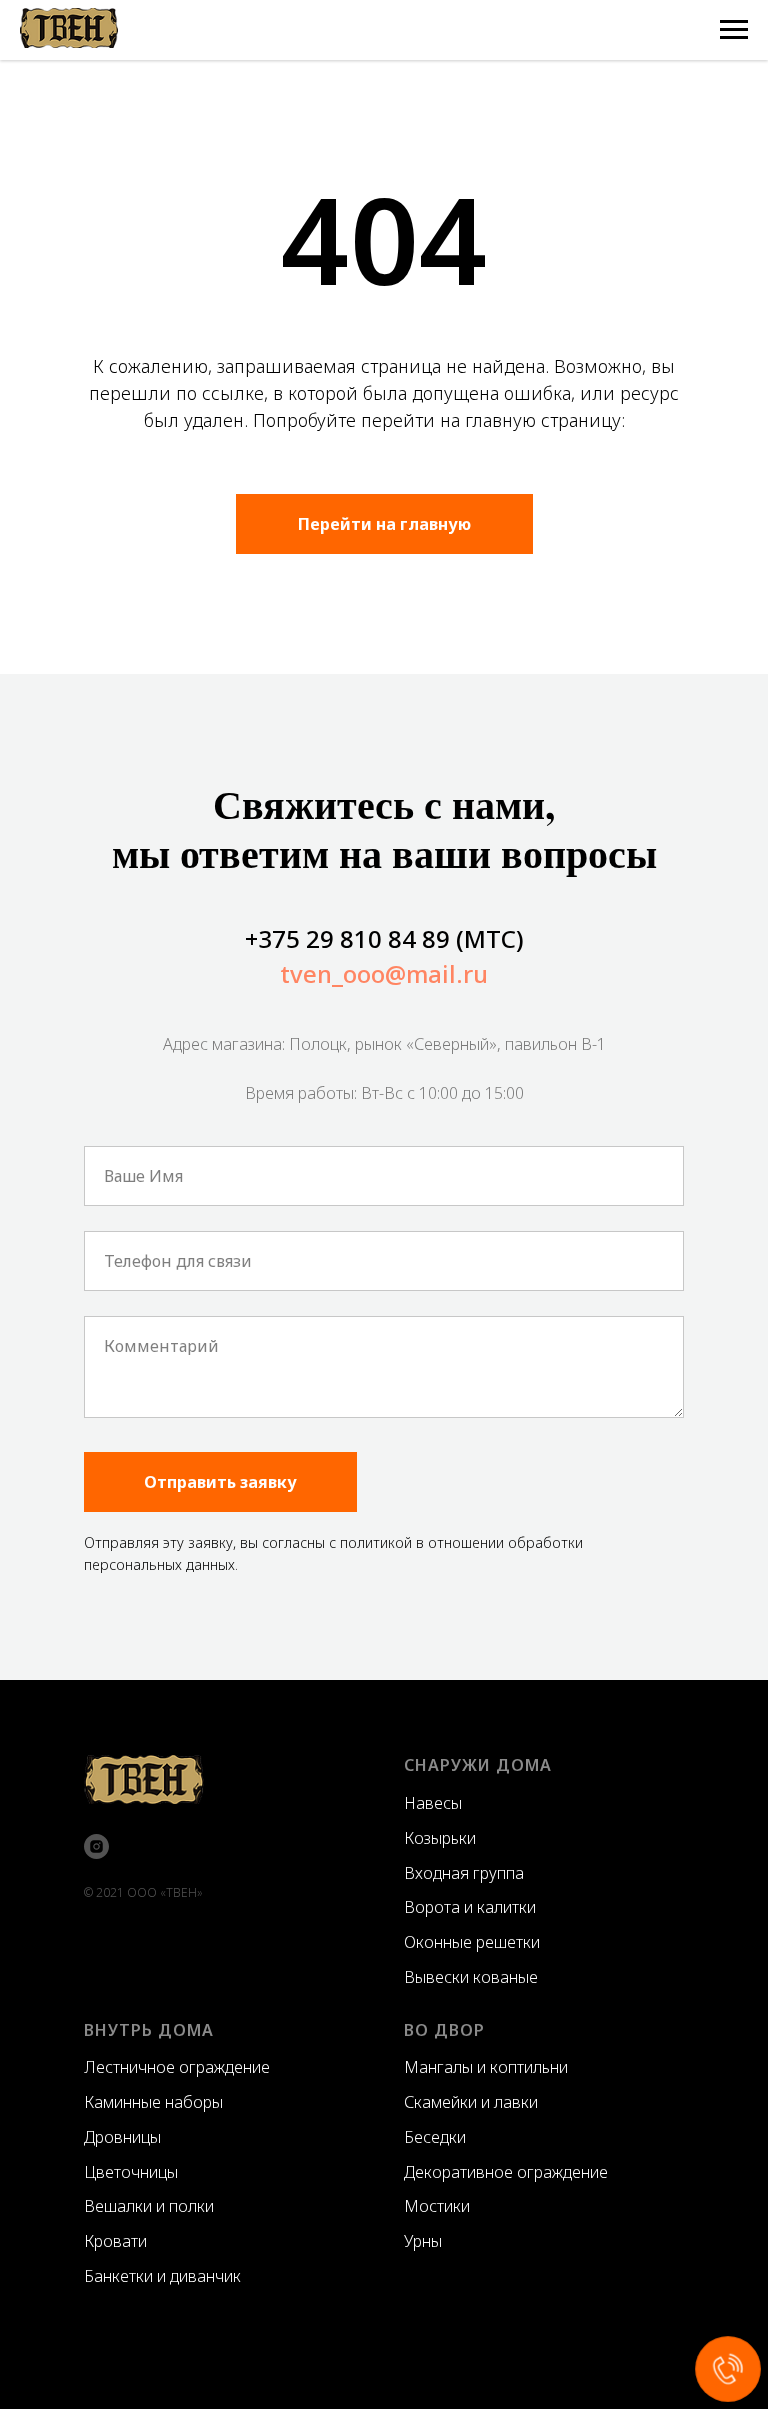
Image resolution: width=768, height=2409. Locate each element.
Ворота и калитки (470, 1907)
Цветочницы (131, 2172)
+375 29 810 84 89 (347, 938)
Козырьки (440, 1838)
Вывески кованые (471, 1977)
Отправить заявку (220, 1482)
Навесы (433, 1803)
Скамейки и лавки (471, 2102)
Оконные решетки (472, 1942)
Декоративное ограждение (506, 2172)
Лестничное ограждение (177, 2067)
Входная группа (464, 1873)
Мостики (437, 2206)
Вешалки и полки (149, 2206)
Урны (423, 2241)
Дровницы (122, 2137)
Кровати (115, 2241)
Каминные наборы (153, 2102)
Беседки (435, 2137)
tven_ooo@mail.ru (384, 973)
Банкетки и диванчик (162, 2276)
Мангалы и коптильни (486, 2067)
